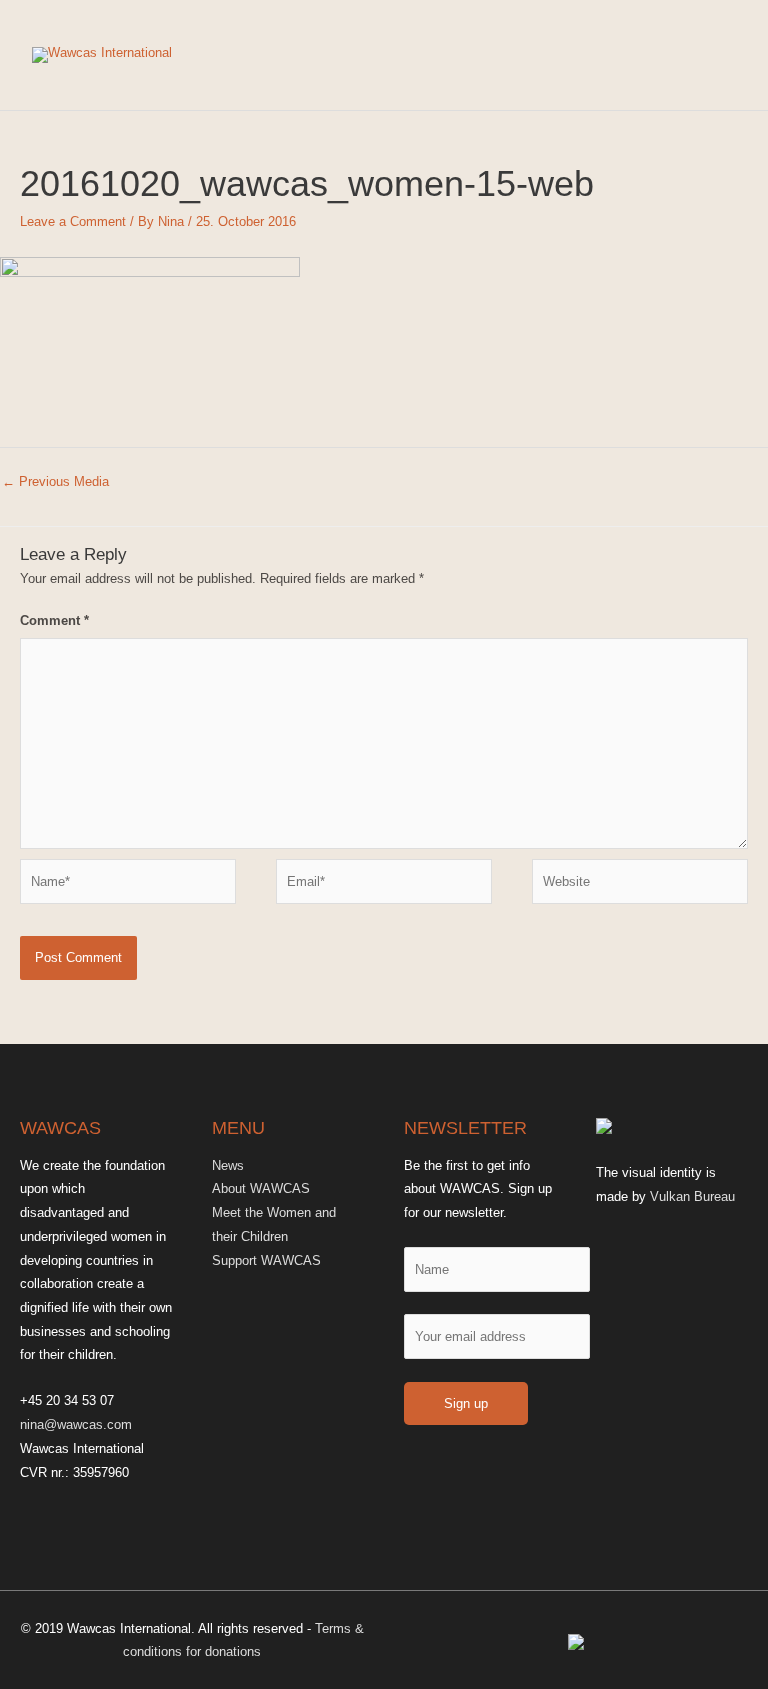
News (228, 1165)
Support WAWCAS (266, 1260)
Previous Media (55, 481)
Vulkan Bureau (692, 1196)
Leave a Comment (73, 221)
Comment (54, 620)
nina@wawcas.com (76, 1424)
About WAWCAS (261, 1188)
